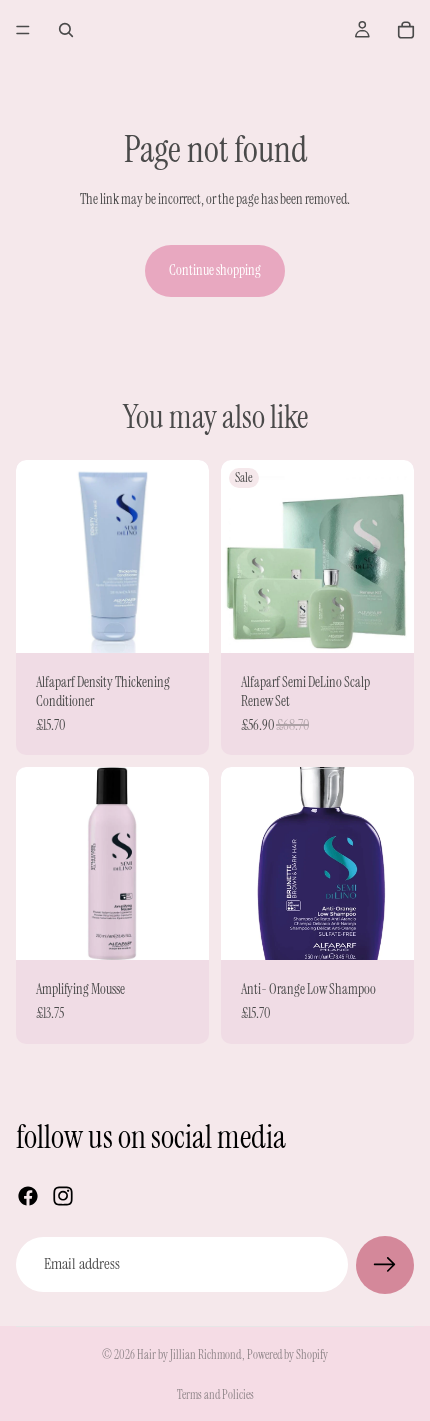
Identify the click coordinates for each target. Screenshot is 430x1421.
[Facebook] (28, 1196)
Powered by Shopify (287, 1355)
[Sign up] (385, 1265)
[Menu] (23, 30)
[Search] (66, 30)
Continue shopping (215, 270)
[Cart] (406, 30)
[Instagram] (63, 1196)
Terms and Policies (215, 1395)
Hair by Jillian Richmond (189, 1355)
